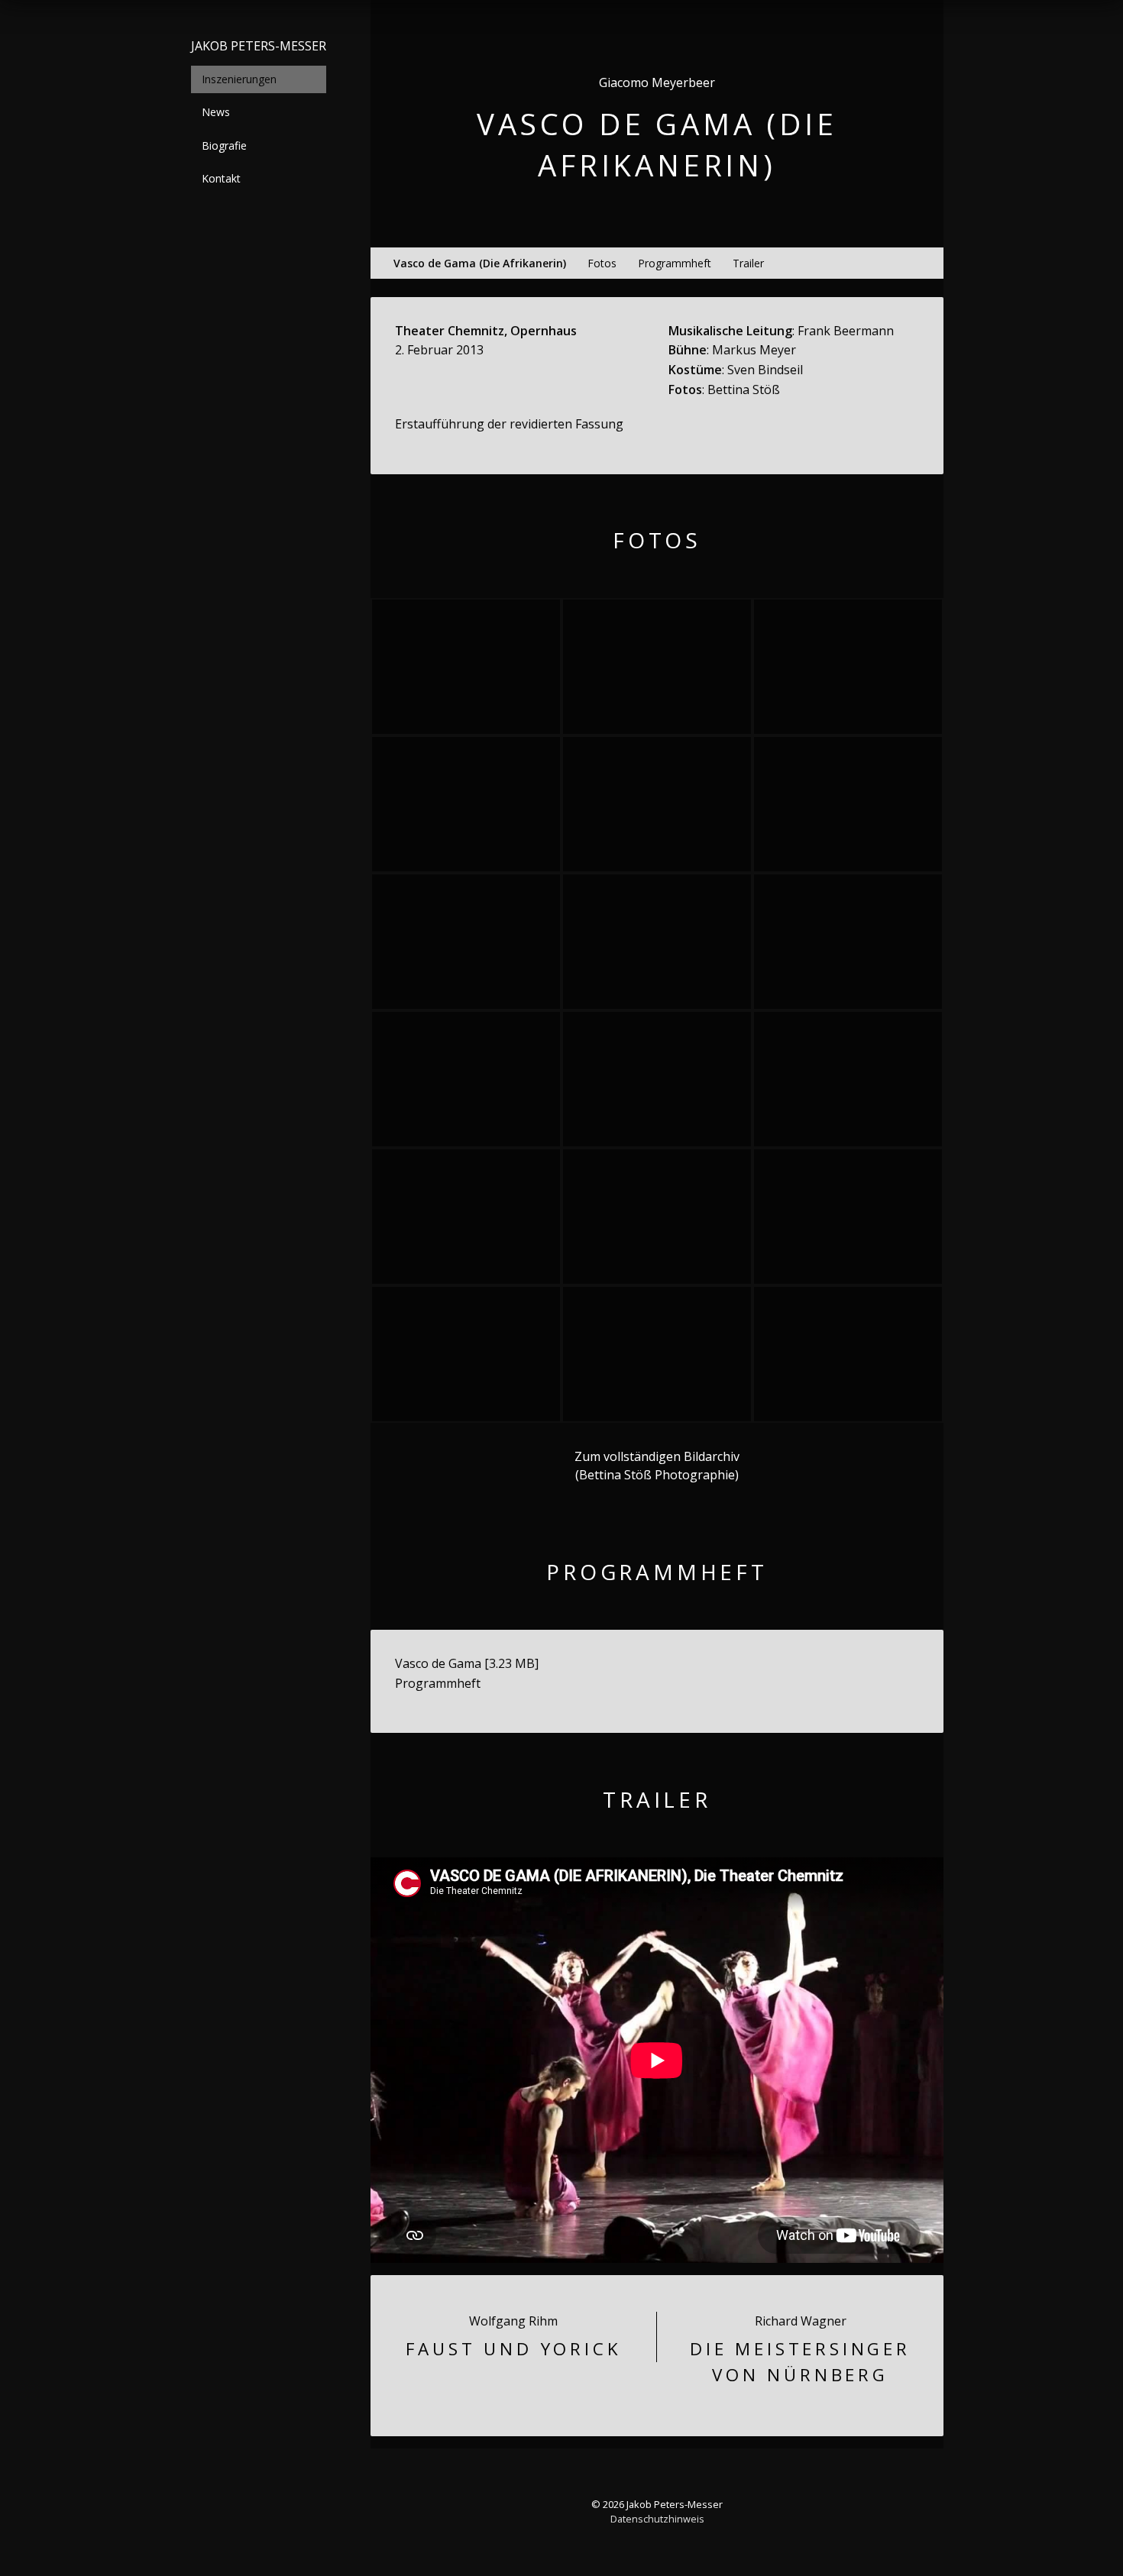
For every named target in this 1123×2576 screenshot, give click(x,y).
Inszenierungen (239, 79)
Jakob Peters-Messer (259, 46)
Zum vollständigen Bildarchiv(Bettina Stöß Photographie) (657, 1466)
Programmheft (675, 263)
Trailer (748, 263)
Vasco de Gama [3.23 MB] (467, 1663)
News (216, 112)
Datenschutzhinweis (657, 2519)
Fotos (602, 263)
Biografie (224, 145)
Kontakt (221, 178)
